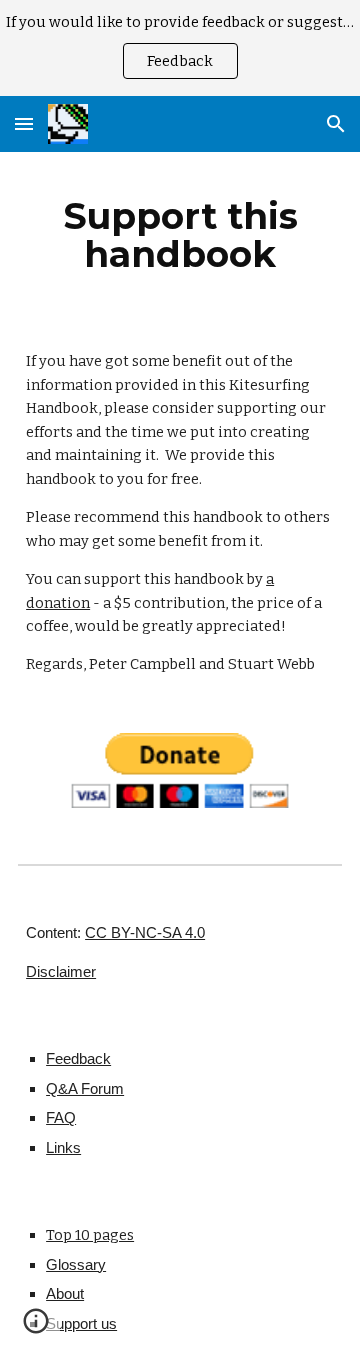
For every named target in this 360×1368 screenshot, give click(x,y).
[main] (180, 235)
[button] (24, 123)
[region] (180, 48)
